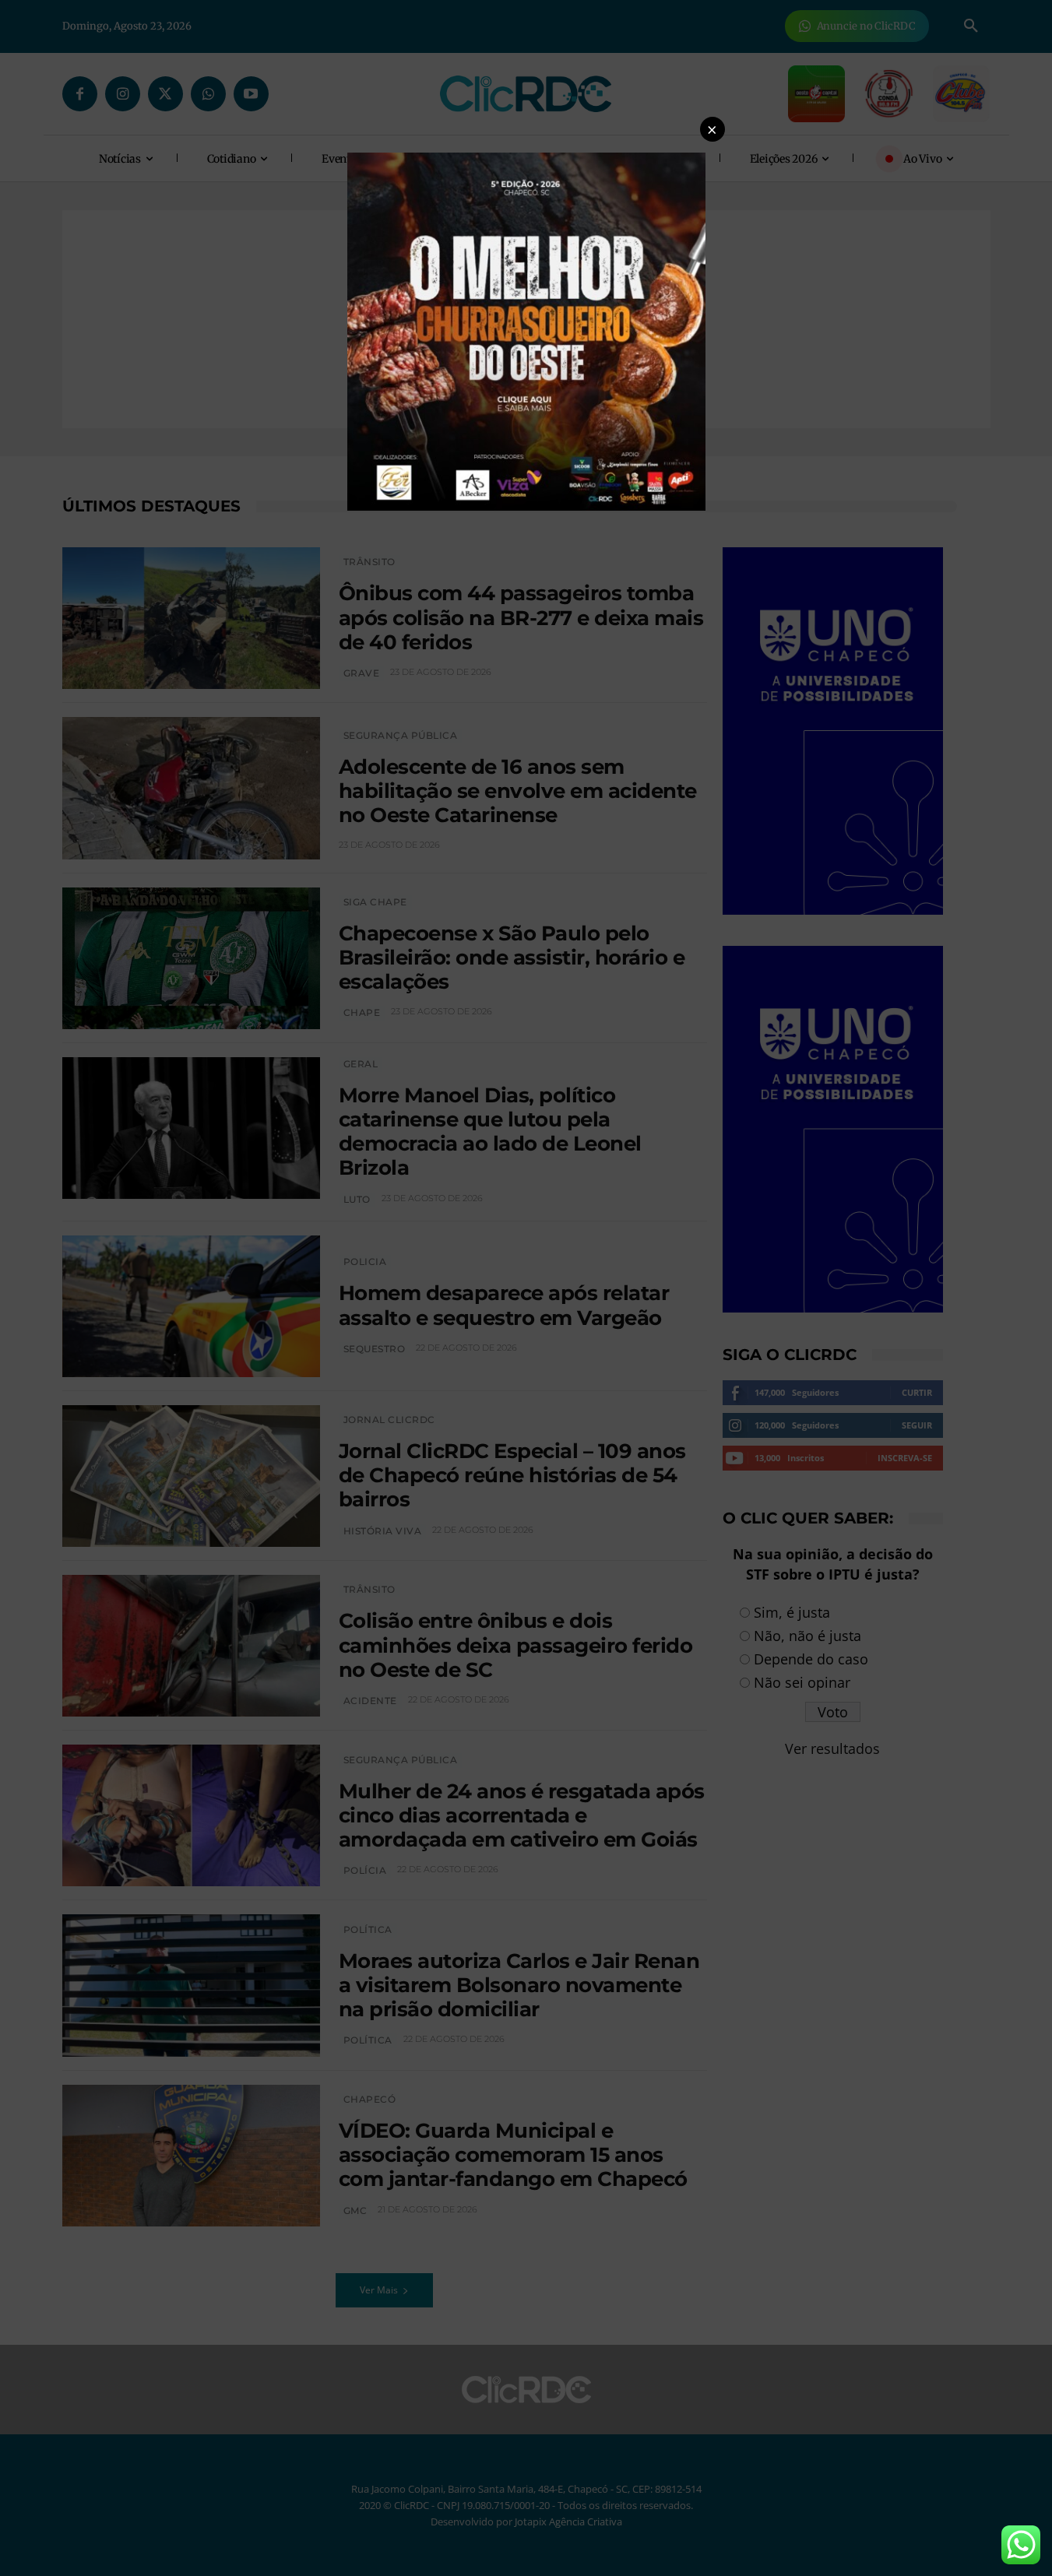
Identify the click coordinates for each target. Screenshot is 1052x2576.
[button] (712, 129)
